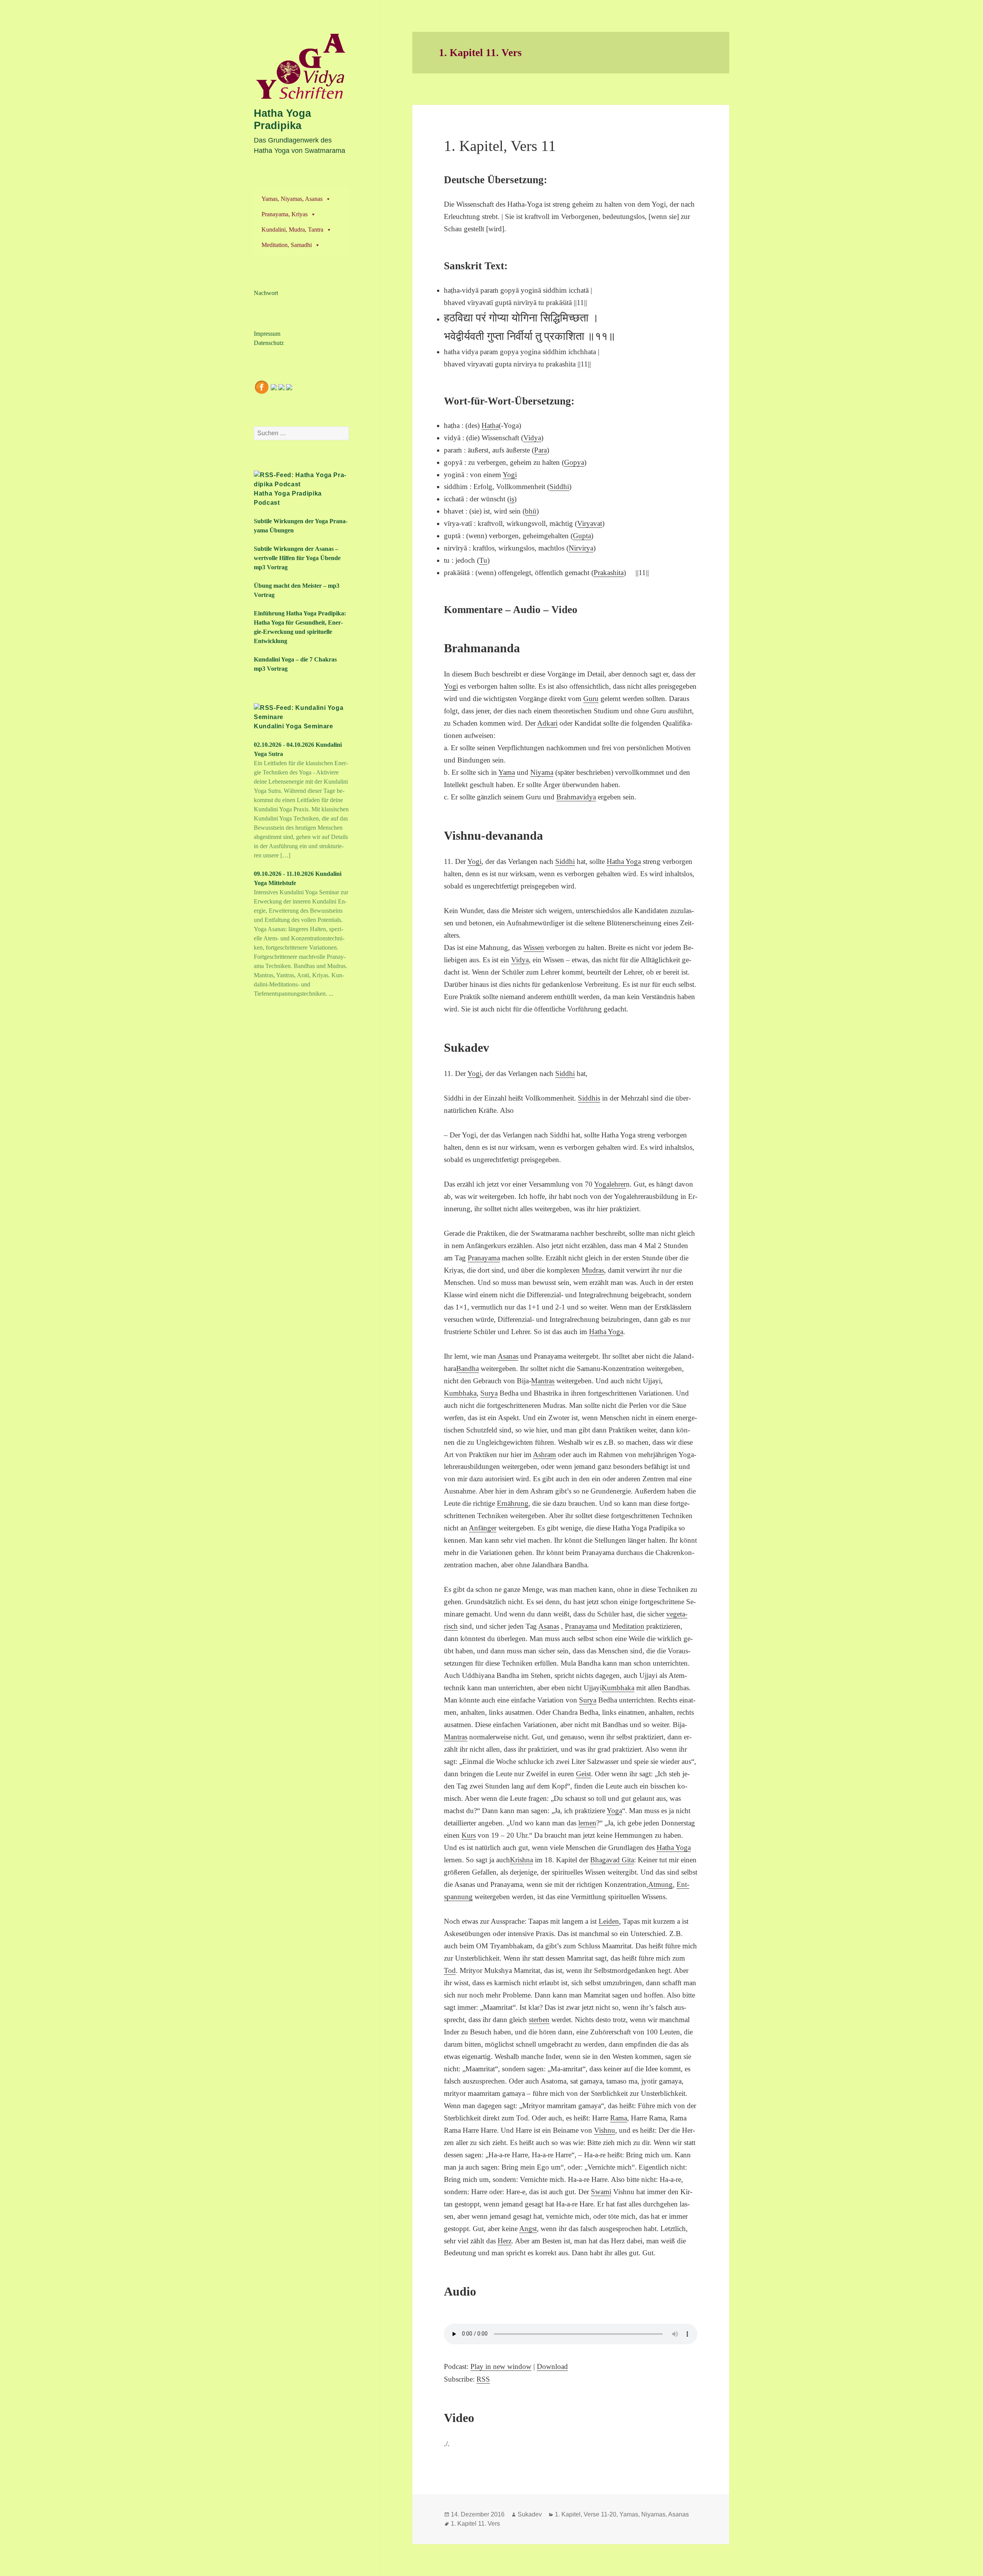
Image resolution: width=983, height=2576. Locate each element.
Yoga (614, 1811)
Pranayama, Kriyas (285, 214)
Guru (591, 699)
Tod (450, 1970)
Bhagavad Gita (612, 1860)
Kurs (469, 1835)
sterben (539, 2020)
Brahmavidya (576, 797)
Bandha (468, 1368)
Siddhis (589, 1098)
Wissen (534, 947)
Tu (483, 560)
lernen (587, 1823)
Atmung (660, 1884)
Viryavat (590, 523)
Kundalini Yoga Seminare (294, 726)
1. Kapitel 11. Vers (475, 2524)
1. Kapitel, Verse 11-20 (586, 2514)
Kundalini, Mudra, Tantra (292, 230)
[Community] (274, 386)
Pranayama (484, 1258)
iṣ (512, 499)
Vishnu (605, 2130)
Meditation (628, 1626)
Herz (505, 2241)
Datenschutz (269, 343)
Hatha (490, 425)
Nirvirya (581, 548)
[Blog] (289, 386)
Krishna (521, 1860)
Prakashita (609, 573)
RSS (483, 2379)
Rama (619, 2118)
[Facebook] (261, 386)
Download (552, 2366)
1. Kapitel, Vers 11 (500, 146)
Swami (601, 2192)
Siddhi (559, 487)
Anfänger (483, 1528)
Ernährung (513, 1503)
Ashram (544, 1455)
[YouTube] (281, 386)
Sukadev (530, 2514)
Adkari (547, 723)
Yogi (510, 475)
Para (540, 450)
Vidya (532, 438)
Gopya (574, 462)
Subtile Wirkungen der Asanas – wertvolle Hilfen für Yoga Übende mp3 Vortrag (297, 558)
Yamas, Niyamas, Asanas (292, 199)
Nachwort (266, 293)
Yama (507, 772)
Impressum (267, 334)
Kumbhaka (460, 1393)
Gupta (582, 536)
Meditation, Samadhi (287, 245)
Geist (583, 1774)
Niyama (542, 772)
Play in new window (501, 2366)
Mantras (543, 1381)
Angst (528, 2229)
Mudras (593, 1270)
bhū (531, 511)
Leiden (609, 1921)
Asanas (508, 1356)
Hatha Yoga (624, 861)
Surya (489, 1393)
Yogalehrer (610, 1184)
